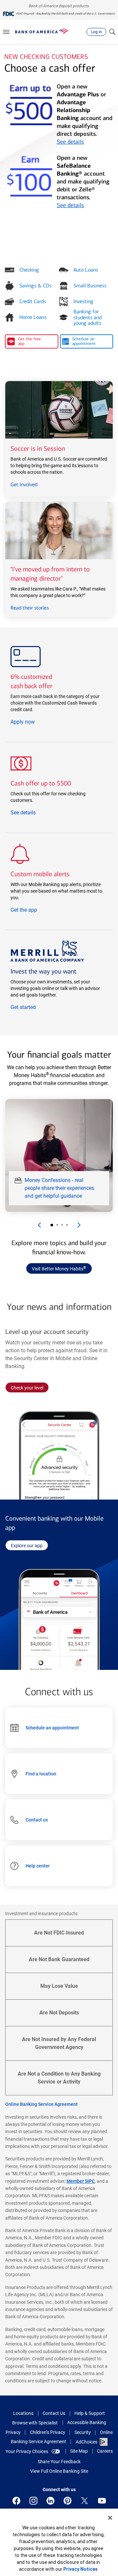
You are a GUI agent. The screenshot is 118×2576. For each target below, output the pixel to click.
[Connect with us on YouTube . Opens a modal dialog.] (102, 2501)
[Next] (79, 1225)
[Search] (112, 32)
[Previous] (39, 1225)
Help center (38, 1866)
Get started (23, 1007)
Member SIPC (81, 2181)
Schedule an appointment (52, 1728)
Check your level (30, 1389)
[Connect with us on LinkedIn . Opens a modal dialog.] (50, 2501)
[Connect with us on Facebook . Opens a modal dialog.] (16, 2501)
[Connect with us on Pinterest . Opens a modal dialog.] (68, 2501)
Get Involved (24, 484)
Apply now (23, 722)
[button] (6, 32)
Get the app (24, 910)
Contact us (37, 1820)
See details (70, 142)
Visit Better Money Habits (59, 1268)
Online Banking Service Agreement (41, 2104)
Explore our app (29, 1545)
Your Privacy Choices (27, 2451)
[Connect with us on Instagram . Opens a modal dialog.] (33, 2501)
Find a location (41, 1774)
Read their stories (30, 608)
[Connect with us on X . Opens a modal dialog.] (85, 2501)
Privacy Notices (80, 2569)
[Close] (110, 2518)
